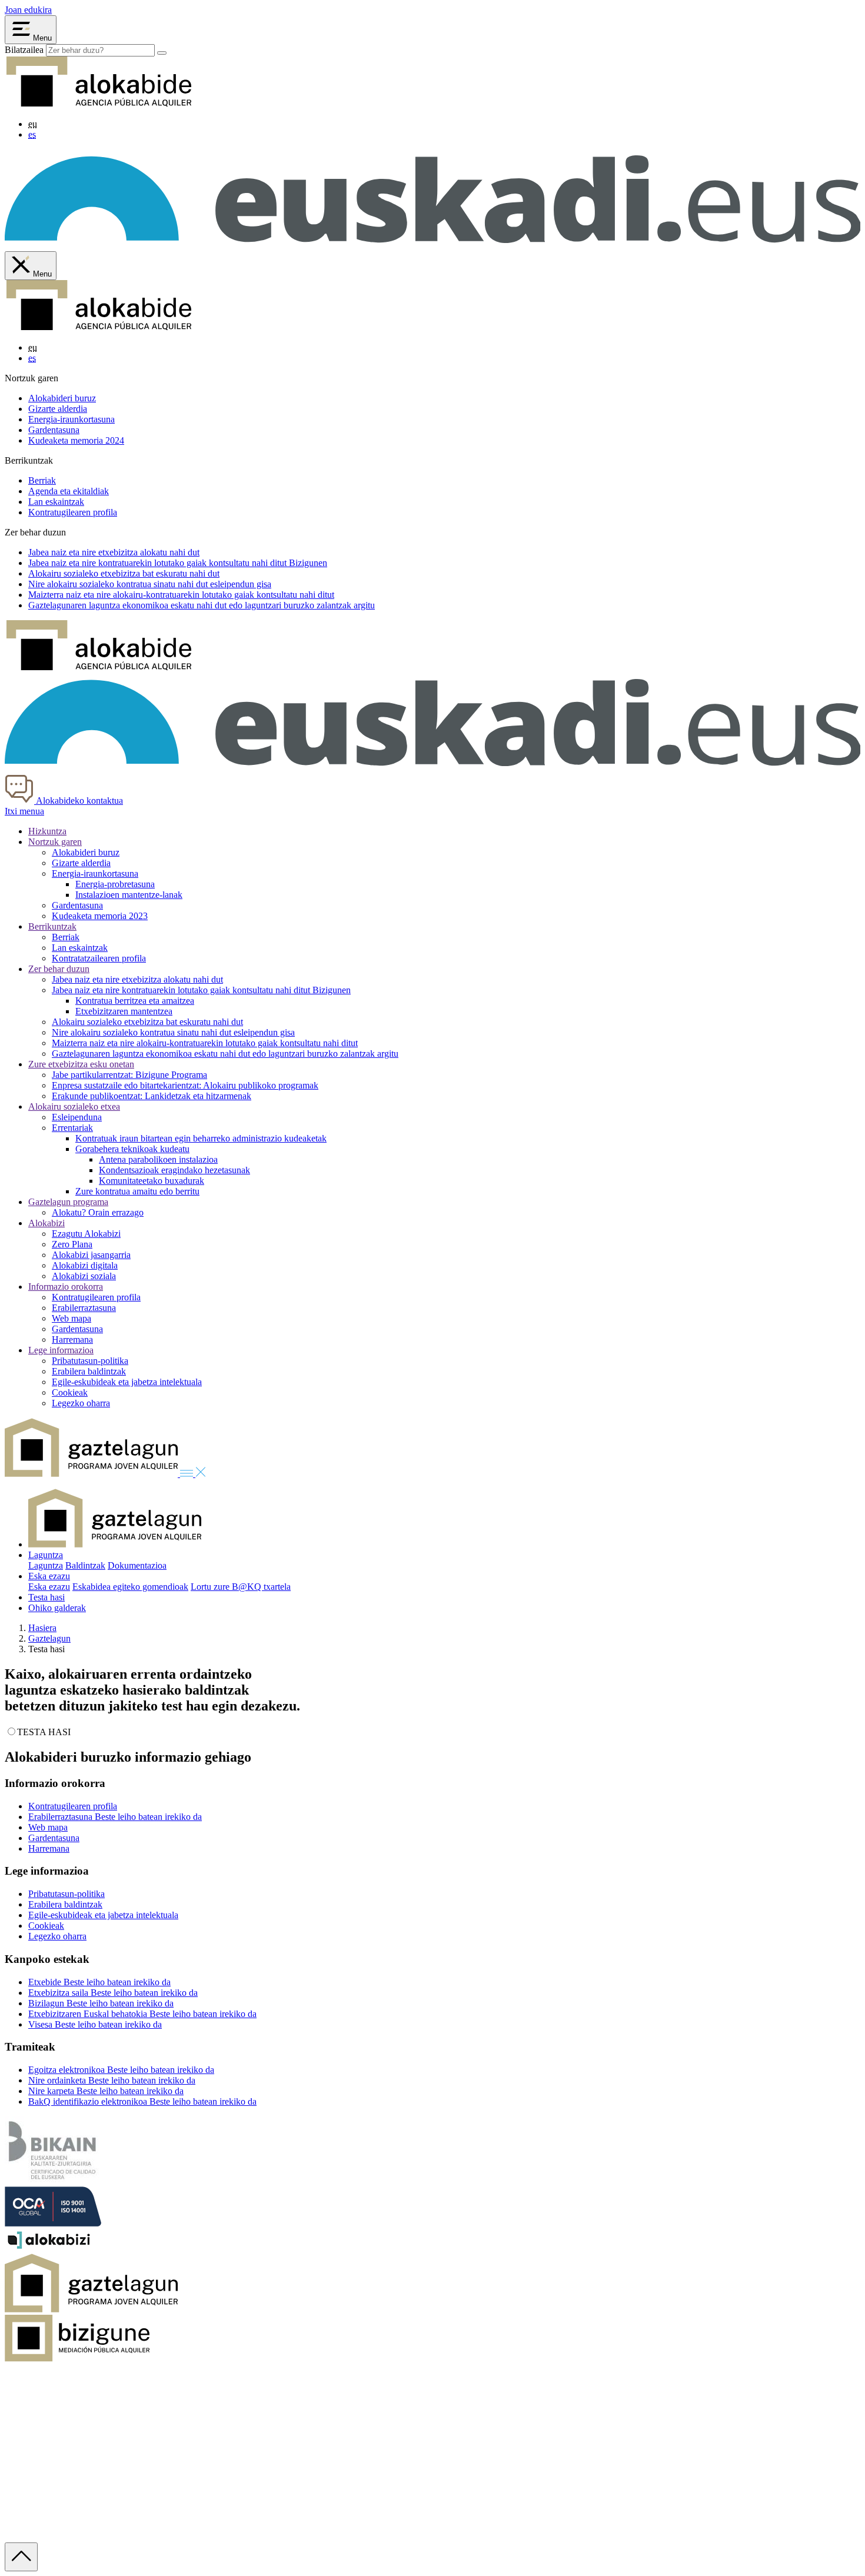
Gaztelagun (49, 1638)
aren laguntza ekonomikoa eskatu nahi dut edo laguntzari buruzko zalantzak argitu (202, 605)
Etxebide (99, 1982)
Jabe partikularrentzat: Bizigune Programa (129, 1075)
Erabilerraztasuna (84, 1308)
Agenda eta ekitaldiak (69, 491)
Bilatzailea (24, 50)
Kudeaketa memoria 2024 (76, 440)
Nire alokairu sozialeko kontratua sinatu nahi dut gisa (150, 584)
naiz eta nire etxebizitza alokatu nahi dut (114, 552)
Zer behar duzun (59, 969)
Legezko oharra (81, 1403)
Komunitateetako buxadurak (152, 1181)
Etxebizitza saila (113, 1993)
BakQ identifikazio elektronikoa (142, 2101)
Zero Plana (72, 1244)
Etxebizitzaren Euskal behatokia (142, 2014)
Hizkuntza (47, 831)
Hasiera (42, 1628)
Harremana (72, 1339)
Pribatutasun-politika (90, 1361)
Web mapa (71, 1318)
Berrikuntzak (52, 926)
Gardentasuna (54, 430)
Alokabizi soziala (84, 1276)
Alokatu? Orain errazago (98, 1212)
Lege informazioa (61, 1350)
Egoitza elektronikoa (121, 2070)
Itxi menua (24, 811)
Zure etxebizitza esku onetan (81, 1064)
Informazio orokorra (66, 1287)
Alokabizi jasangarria (91, 1255)
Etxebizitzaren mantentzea (124, 1011)
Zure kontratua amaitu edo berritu (137, 1191)
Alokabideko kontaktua (79, 801)
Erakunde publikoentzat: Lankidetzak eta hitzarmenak (152, 1096)
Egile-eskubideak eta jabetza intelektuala (127, 1382)
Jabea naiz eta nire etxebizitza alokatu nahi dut (137, 979)
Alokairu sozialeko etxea (74, 1106)
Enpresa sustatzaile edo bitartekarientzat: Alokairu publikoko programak (185, 1085)
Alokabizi (46, 1223)
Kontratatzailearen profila (99, 958)
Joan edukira (28, 10)
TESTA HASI (44, 1732)
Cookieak (70, 1392)
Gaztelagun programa (68, 1202)
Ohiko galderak (57, 1608)
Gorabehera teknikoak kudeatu (132, 1149)
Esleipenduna (77, 1117)
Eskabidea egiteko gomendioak (130, 1587)
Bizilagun (101, 2003)
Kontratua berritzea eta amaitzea (135, 1001)
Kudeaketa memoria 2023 (100, 916)
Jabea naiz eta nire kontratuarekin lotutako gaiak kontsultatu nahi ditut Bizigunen (201, 990)
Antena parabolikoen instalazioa (158, 1159)
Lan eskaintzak (56, 502)
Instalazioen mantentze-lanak (129, 895)
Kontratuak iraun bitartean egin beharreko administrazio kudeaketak (201, 1138)
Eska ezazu (49, 1576)
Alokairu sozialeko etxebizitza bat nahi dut (124, 573)
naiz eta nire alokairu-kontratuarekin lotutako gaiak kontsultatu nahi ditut (181, 595)
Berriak (42, 480)
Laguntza (46, 1555)
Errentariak (72, 1128)
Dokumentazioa (137, 1565)
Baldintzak (85, 1565)
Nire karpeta (106, 2091)
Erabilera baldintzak (89, 1371)
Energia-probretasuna (115, 884)
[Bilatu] (162, 53)
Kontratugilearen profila (73, 512)
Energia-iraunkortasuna (71, 419)
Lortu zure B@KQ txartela (241, 1587)
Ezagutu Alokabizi (86, 1234)
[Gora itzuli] (21, 2557)
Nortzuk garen (55, 842)
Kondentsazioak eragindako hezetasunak (174, 1170)
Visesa (95, 2024)
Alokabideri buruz (62, 398)
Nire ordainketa (112, 2080)
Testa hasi (46, 1597)
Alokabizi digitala (85, 1265)
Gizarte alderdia (58, 409)
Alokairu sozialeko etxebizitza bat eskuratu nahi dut (147, 1022)
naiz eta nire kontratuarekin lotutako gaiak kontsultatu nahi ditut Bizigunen (178, 563)
